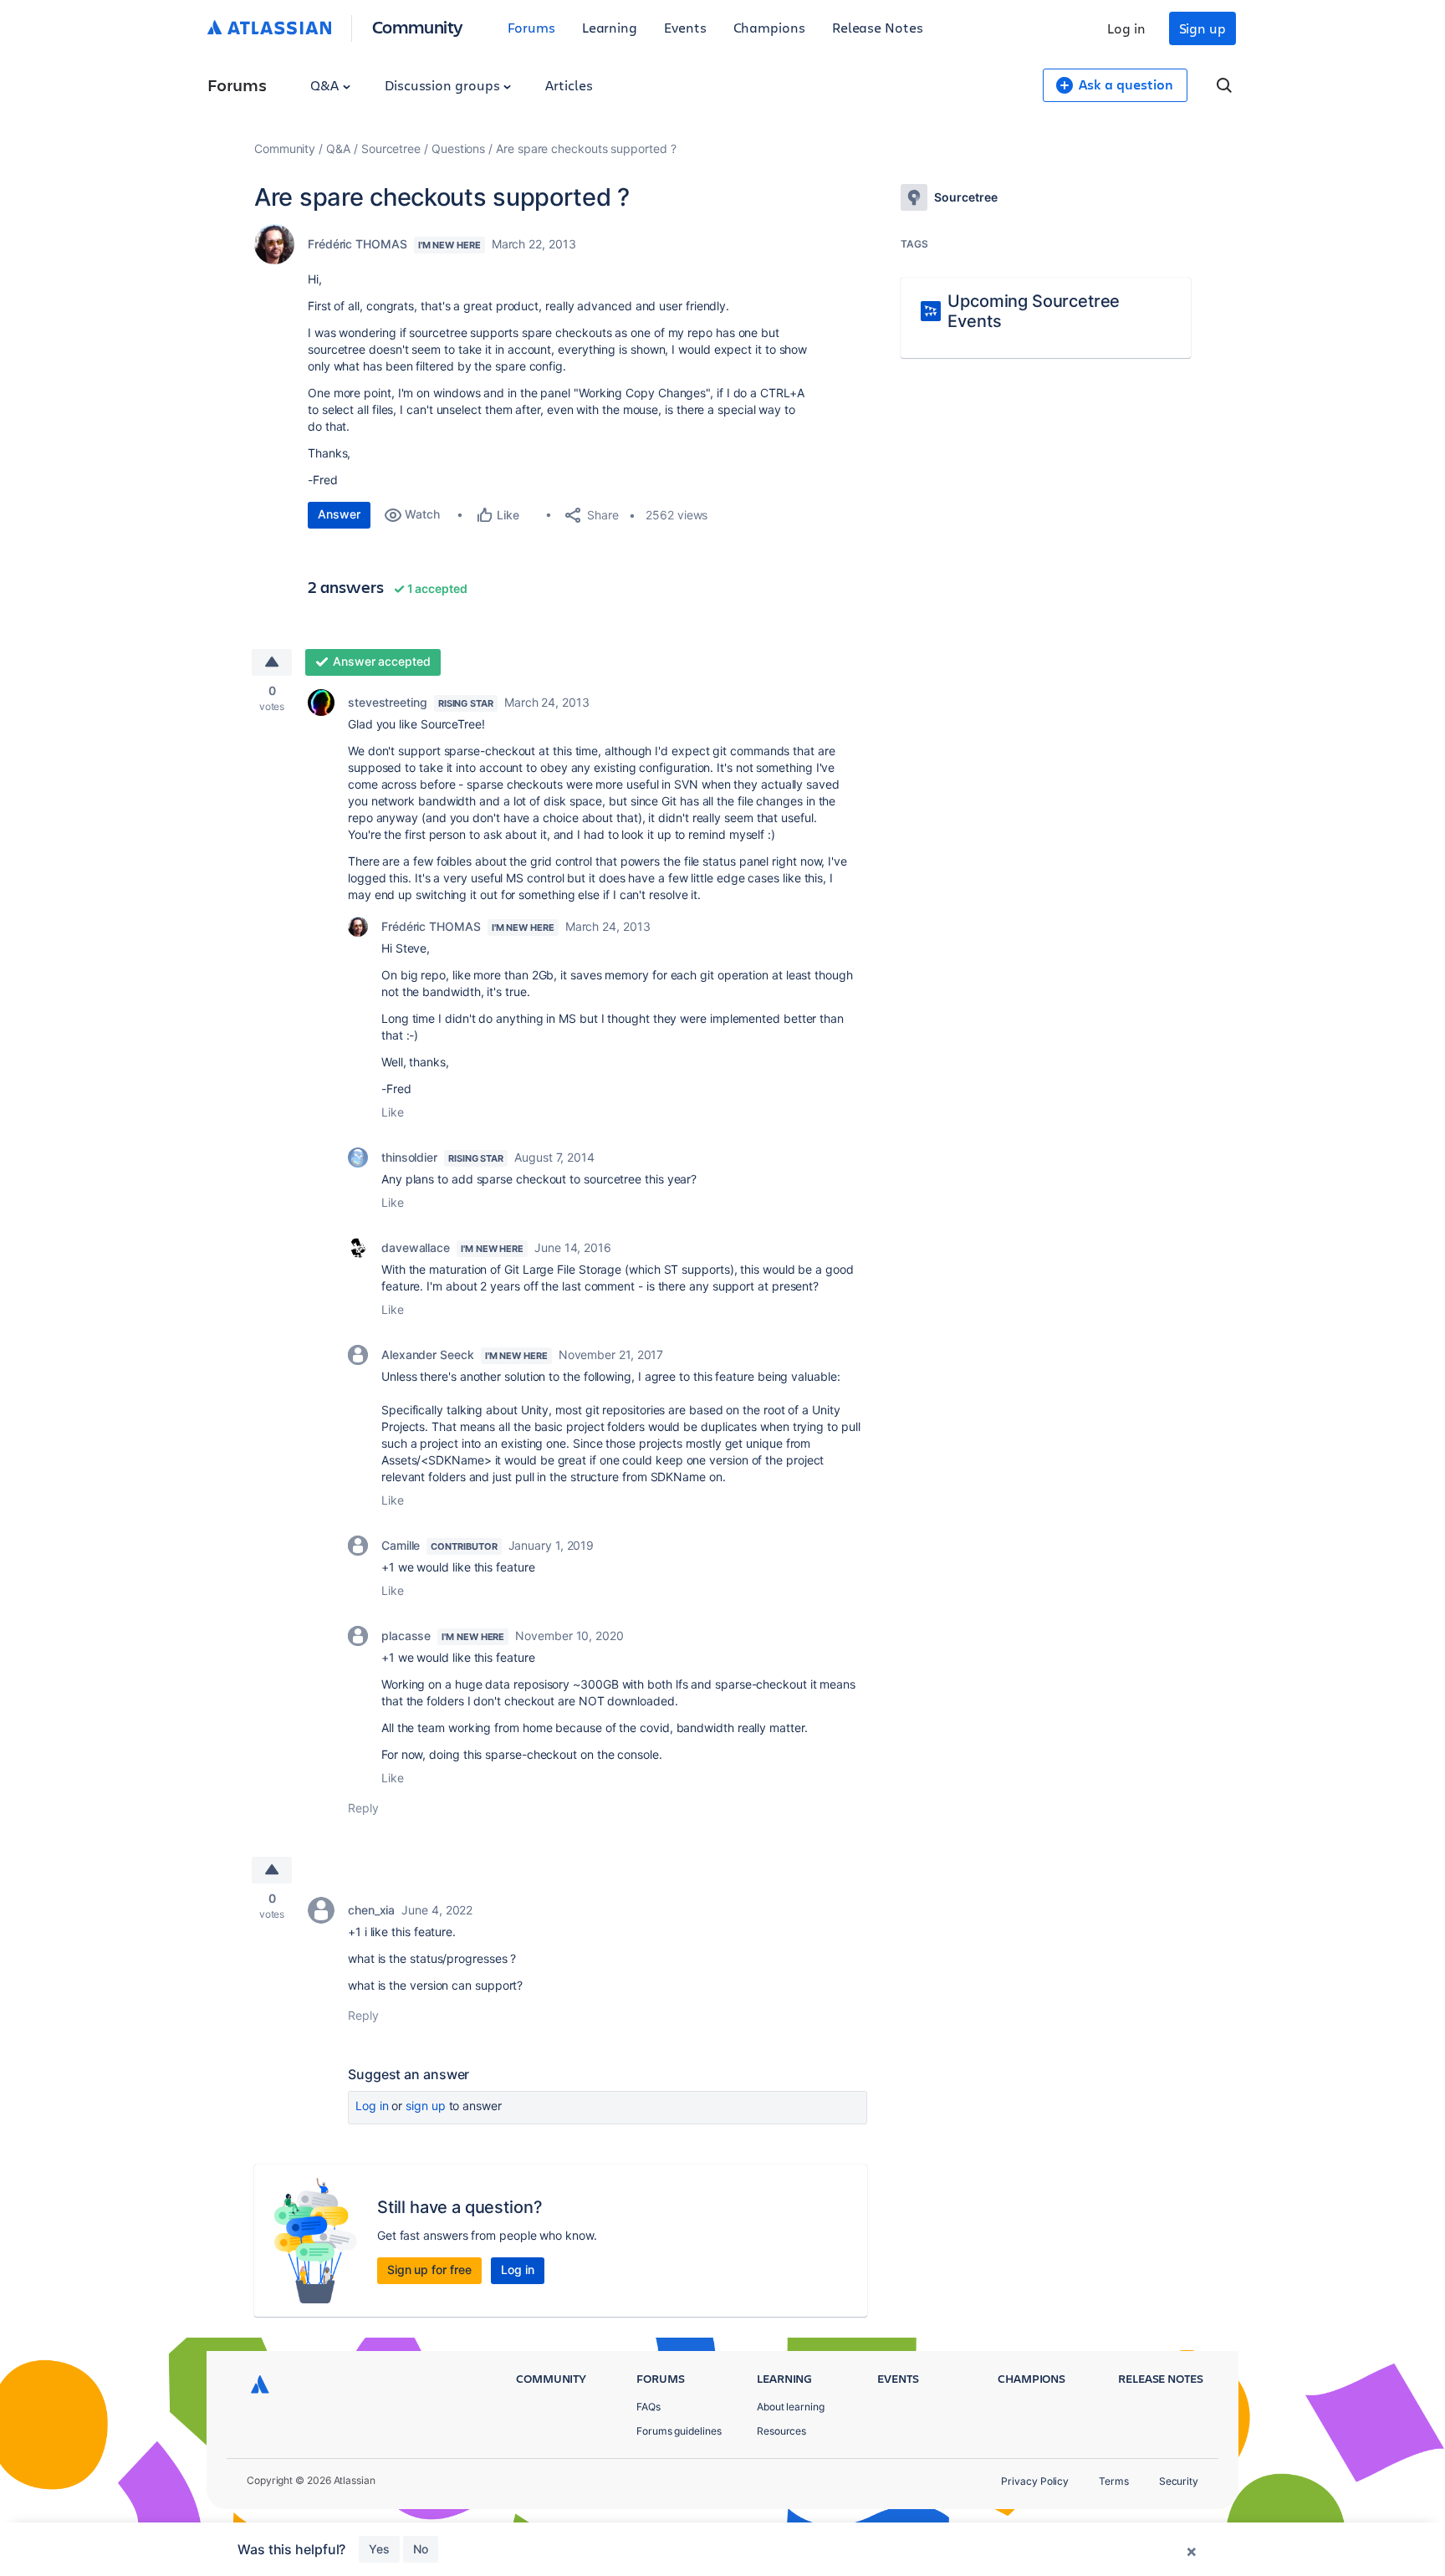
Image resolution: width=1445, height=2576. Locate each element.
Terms (1114, 2481)
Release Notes (878, 27)
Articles (569, 85)
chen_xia (371, 1910)
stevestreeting (388, 702)
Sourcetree (391, 148)
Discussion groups (444, 85)
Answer (339, 514)
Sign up (1202, 28)
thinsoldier (409, 1157)
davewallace (416, 1247)
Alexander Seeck (428, 1354)
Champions (769, 27)
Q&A (326, 85)
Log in (1126, 28)
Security (1179, 2481)
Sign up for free (429, 2269)
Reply (363, 1808)
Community (418, 26)
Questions (458, 148)
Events (685, 27)
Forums (531, 27)
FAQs (648, 2407)
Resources (781, 2431)
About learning (791, 2407)
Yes (379, 2549)
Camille (401, 1545)
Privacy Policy (1035, 2481)
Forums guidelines (679, 2431)
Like (393, 1112)
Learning (610, 27)
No (421, 2549)
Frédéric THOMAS (357, 244)
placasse (406, 1636)
